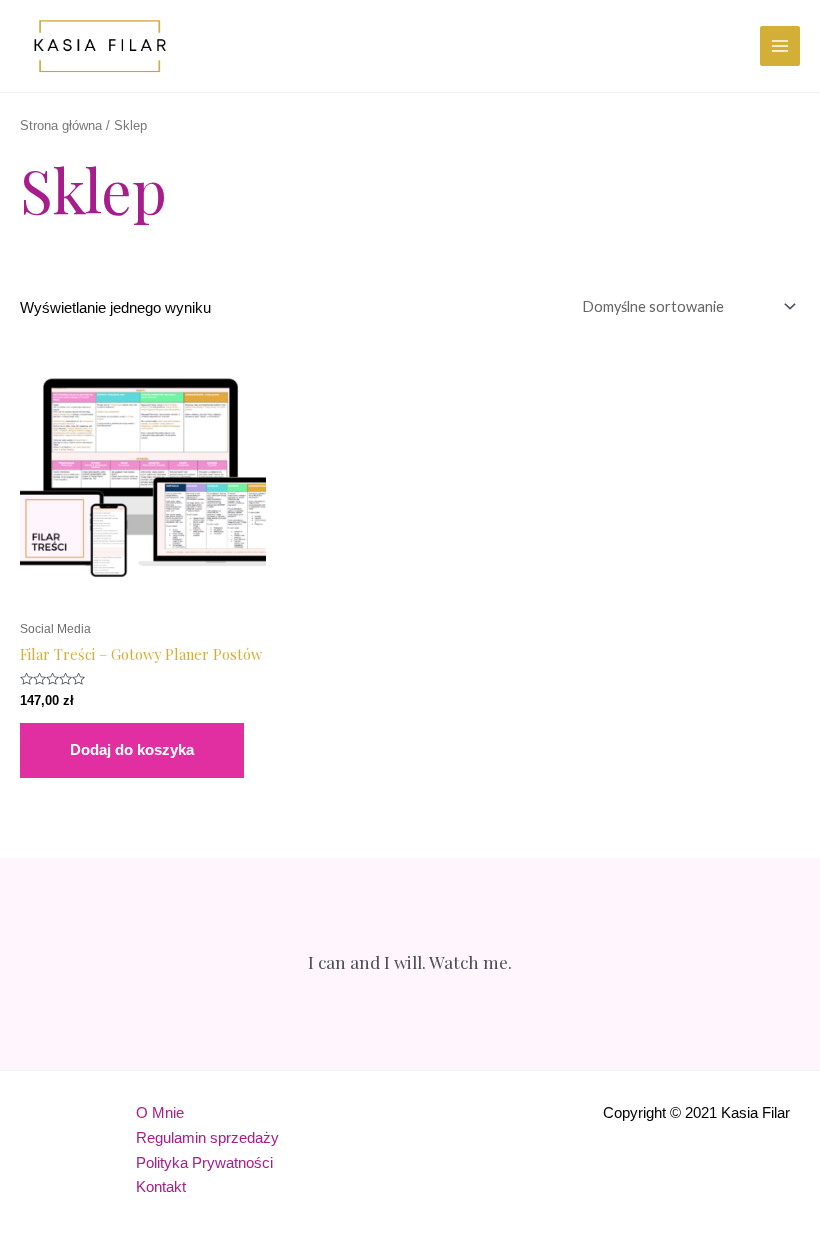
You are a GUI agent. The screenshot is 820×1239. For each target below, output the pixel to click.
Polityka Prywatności (204, 1163)
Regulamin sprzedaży (207, 1138)
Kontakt (161, 1187)
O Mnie (160, 1113)
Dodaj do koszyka (132, 750)
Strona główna (61, 125)
